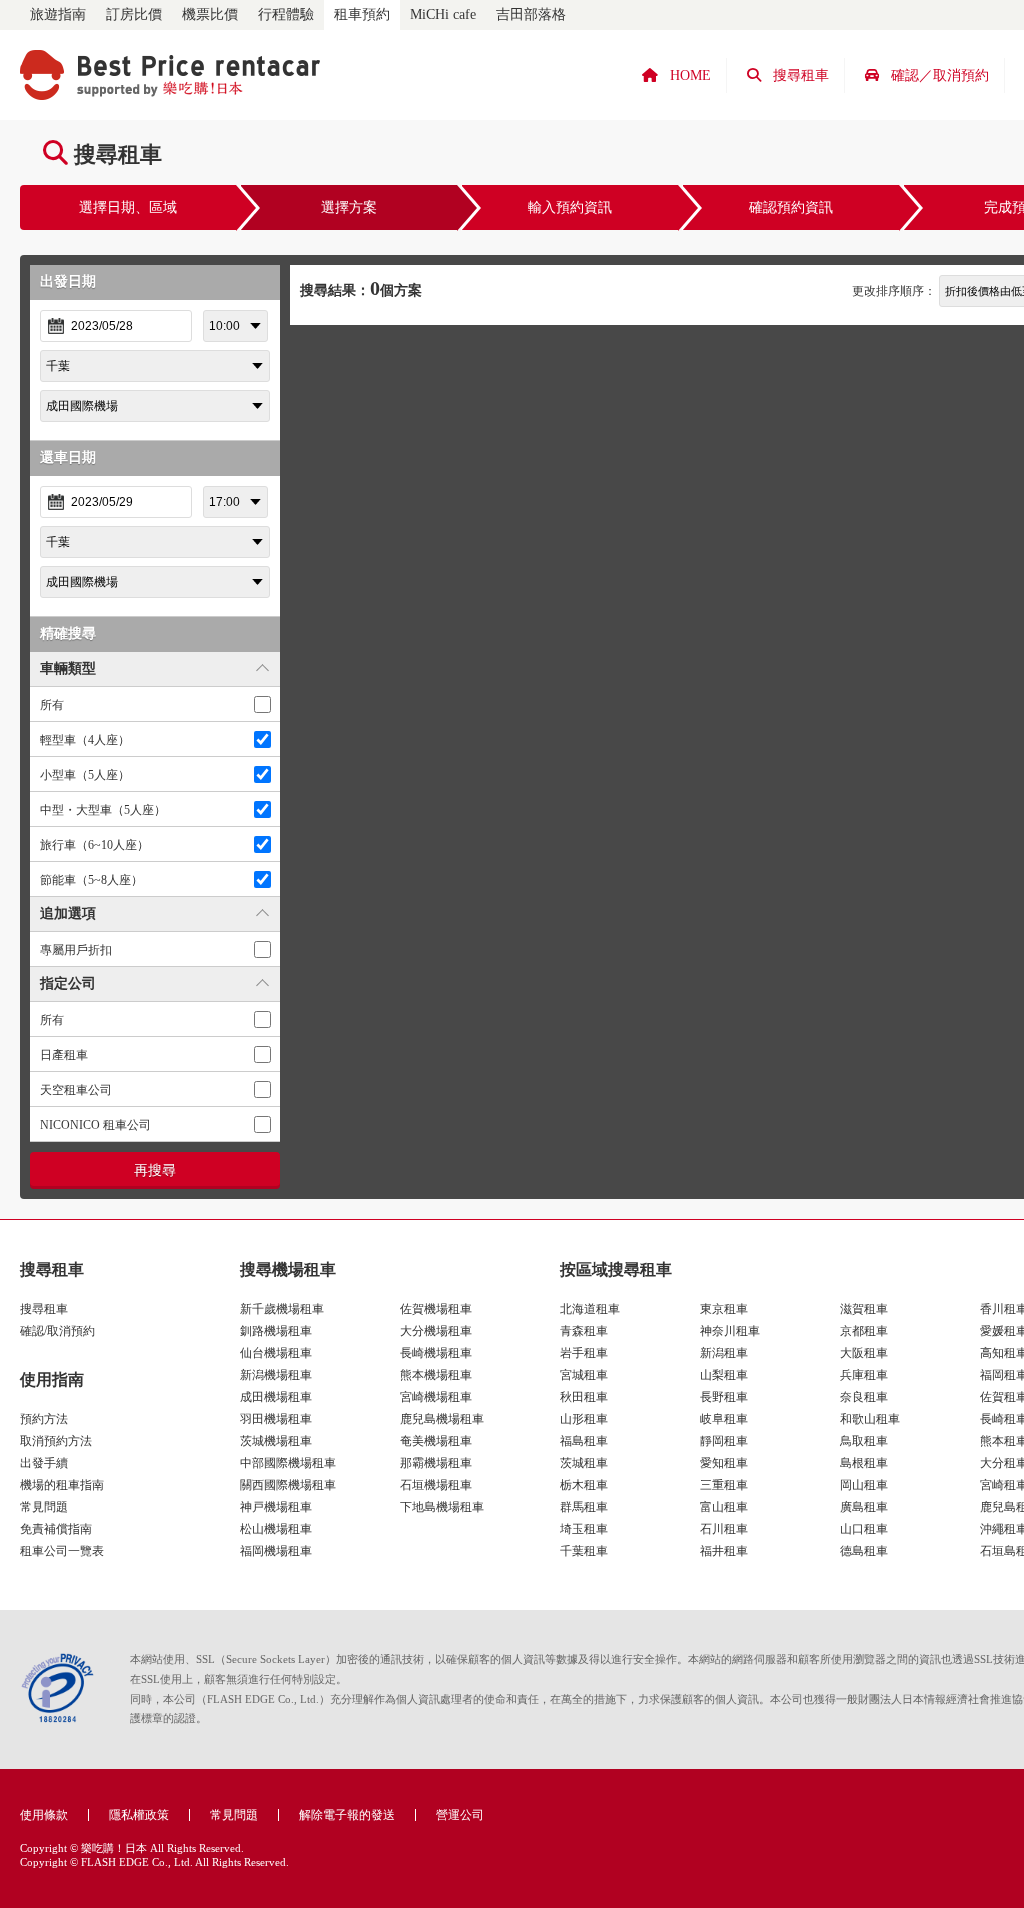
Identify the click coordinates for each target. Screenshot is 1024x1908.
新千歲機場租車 (282, 1309)
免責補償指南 (56, 1529)
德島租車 (864, 1551)
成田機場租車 (276, 1397)
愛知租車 (724, 1463)
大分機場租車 (436, 1331)
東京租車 (724, 1309)
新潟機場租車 (276, 1375)
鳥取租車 (864, 1441)
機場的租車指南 (62, 1485)
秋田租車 (584, 1397)
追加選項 (68, 913)
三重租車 (724, 1485)
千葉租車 (584, 1551)
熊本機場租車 (436, 1375)
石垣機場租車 (436, 1485)
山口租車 (864, 1529)
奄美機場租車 (436, 1441)
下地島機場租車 (442, 1507)
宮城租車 (584, 1375)
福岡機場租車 (276, 1551)
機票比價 (210, 14)
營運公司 (460, 1815)
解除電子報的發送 (347, 1815)
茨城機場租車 (276, 1441)
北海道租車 (590, 1309)
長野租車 (724, 1397)
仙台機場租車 (276, 1353)
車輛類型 (68, 668)
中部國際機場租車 (288, 1463)
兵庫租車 (864, 1375)
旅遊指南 (58, 14)
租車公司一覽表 (62, 1551)
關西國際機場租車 (288, 1485)
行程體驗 (286, 14)
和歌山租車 (870, 1419)
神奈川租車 (730, 1331)
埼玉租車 (584, 1529)
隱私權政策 (139, 1815)
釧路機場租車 (276, 1331)
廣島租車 (864, 1507)
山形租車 (584, 1419)
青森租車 (584, 1331)
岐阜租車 (724, 1419)
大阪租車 (864, 1353)
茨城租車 (584, 1463)
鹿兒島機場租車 (442, 1419)
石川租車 (724, 1529)
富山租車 (724, 1507)
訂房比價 (134, 14)
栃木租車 (584, 1485)
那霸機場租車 (436, 1463)
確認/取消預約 (57, 1331)
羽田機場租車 (276, 1419)
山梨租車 (724, 1375)
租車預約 (362, 14)
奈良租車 (864, 1397)
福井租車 (724, 1551)
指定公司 (68, 983)
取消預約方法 (56, 1441)
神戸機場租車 (276, 1507)
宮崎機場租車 (436, 1397)
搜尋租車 (44, 1309)
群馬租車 (584, 1507)
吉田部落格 (531, 14)
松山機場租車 (276, 1529)
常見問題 (44, 1507)
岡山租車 (864, 1485)
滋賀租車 (864, 1309)
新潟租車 (724, 1353)
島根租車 (864, 1463)
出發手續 (44, 1463)
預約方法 (44, 1419)
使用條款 (44, 1815)
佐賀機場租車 (436, 1309)
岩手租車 (584, 1353)
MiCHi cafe (443, 14)
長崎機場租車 (436, 1353)
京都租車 (864, 1331)
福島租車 (584, 1441)
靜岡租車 (724, 1441)
